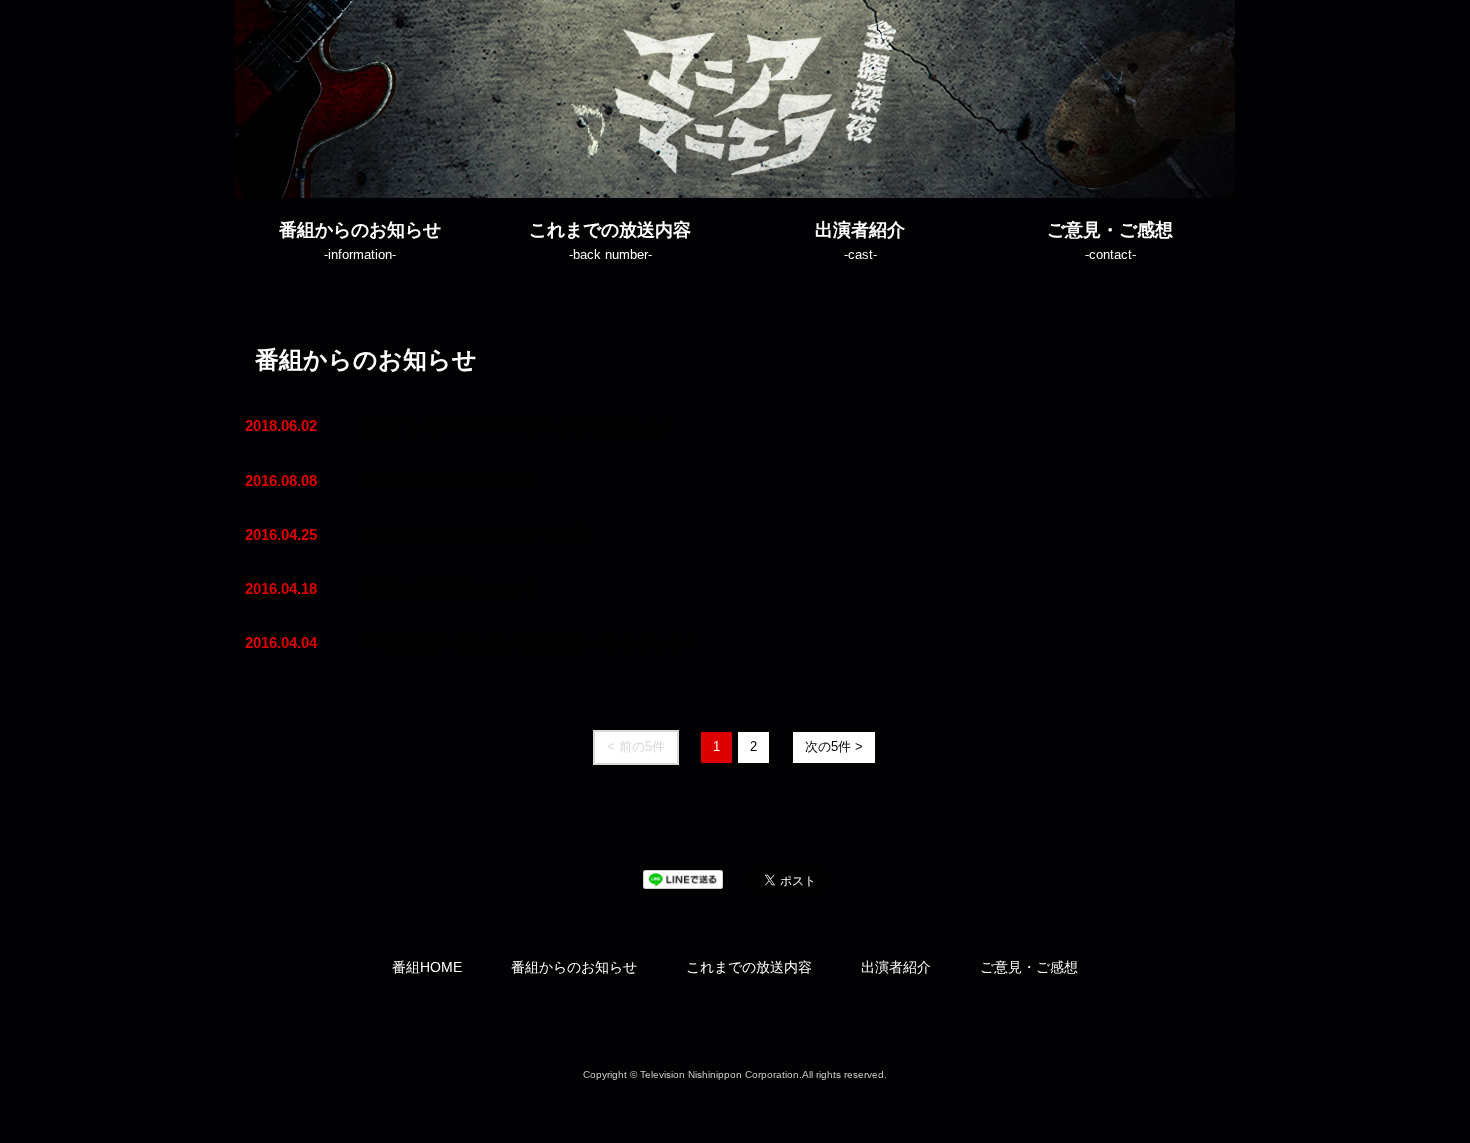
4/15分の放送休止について (449, 588)
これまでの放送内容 (749, 967)
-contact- (1110, 241)
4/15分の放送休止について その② (473, 534)
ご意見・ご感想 (1029, 967)
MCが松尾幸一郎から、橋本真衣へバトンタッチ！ (529, 642)
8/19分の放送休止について (449, 480)
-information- (360, 241)
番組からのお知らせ (574, 967)
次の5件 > (834, 746)
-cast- (860, 241)
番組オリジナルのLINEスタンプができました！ (519, 425)
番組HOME (427, 967)
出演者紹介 (896, 967)
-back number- (610, 241)
